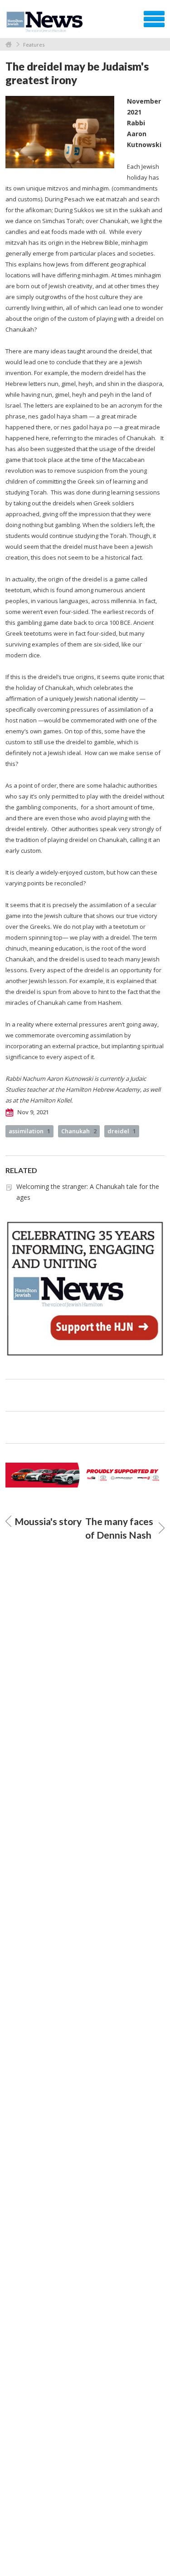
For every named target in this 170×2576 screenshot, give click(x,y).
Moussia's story (48, 1521)
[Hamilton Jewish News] (46, 22)
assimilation (29, 1131)
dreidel (122, 1131)
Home (9, 45)
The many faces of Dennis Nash (119, 1528)
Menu (154, 19)
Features (34, 45)
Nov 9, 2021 (32, 1112)
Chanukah (79, 1131)
